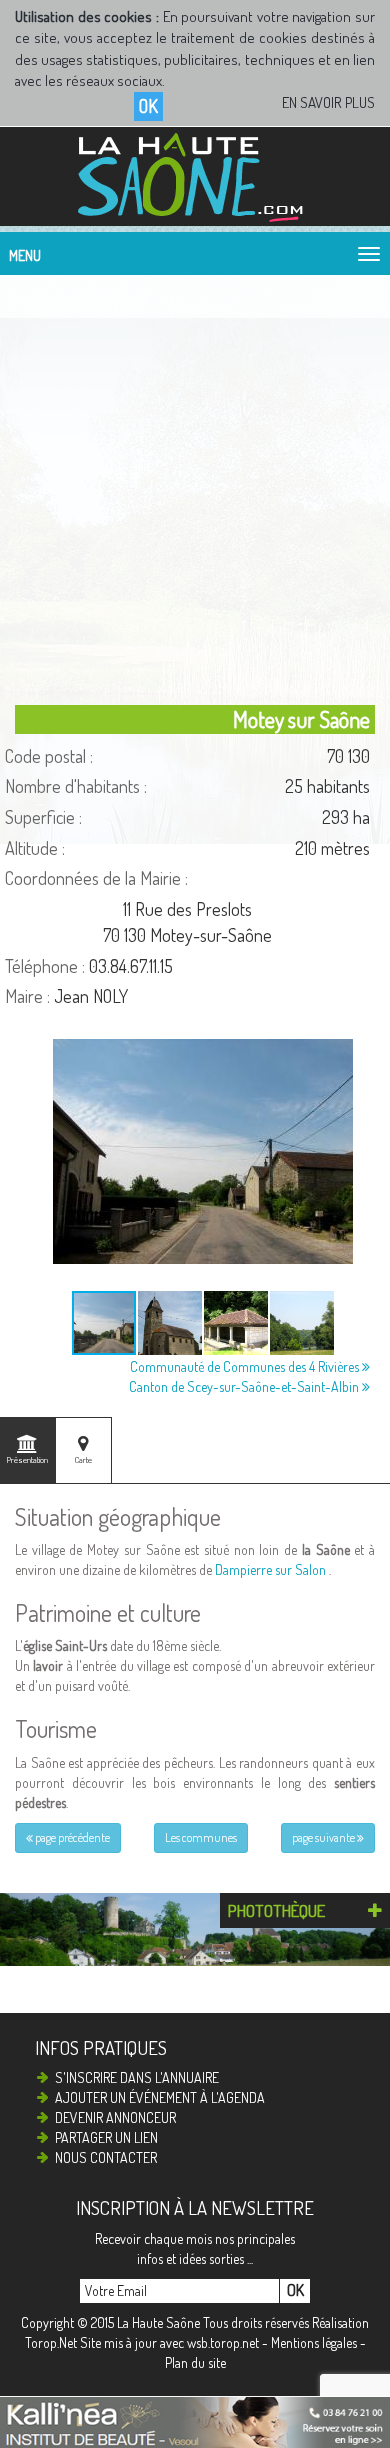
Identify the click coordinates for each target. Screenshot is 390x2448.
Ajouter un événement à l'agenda (160, 2097)
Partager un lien (106, 2137)
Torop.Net (51, 2342)
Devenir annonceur (115, 2117)
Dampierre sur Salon (270, 1569)
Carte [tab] (83, 1459)
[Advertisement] (195, 485)
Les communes (201, 1837)
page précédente (71, 1837)
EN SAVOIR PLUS (328, 102)
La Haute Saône (158, 2322)
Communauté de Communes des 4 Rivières (246, 1366)
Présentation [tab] (27, 1459)
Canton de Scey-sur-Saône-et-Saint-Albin (245, 1386)
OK (148, 106)
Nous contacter (106, 2157)
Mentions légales (314, 2342)
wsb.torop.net (223, 2342)
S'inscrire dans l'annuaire (137, 2077)
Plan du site (195, 2362)
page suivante (324, 1837)
